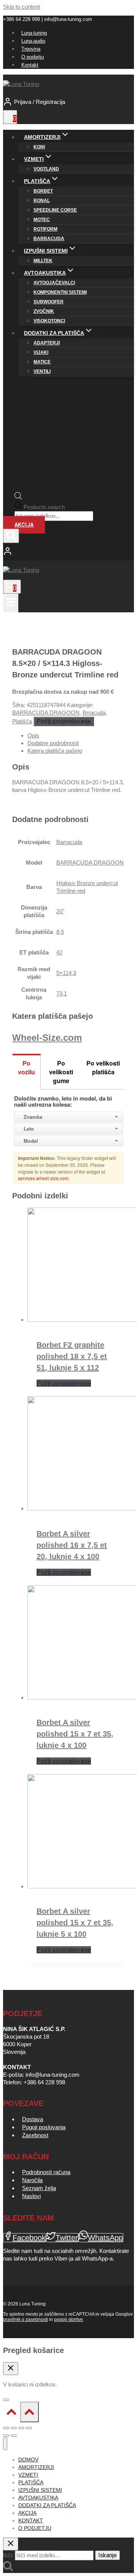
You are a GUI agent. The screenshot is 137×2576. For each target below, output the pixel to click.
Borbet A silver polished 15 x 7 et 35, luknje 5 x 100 (75, 1923)
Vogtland (46, 169)
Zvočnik (44, 311)
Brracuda (94, 713)
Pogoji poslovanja (44, 2127)
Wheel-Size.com (47, 1038)
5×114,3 (66, 973)
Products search (44, 507)
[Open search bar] (18, 498)
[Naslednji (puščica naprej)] (14, 2436)
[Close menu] (5, 2444)
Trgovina (31, 49)
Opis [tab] (33, 735)
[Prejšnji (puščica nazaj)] (6, 2436)
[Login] (68, 552)
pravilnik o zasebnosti (25, 2320)
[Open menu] (11, 603)
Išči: (8, 2555)
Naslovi (31, 2196)
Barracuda (49, 239)
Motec (42, 220)
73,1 (62, 993)
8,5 (60, 932)
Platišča (22, 721)
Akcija (24, 525)
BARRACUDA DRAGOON (46, 713)
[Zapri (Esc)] (29, 2428)
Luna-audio (33, 41)
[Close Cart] (11, 2369)
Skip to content (22, 7)
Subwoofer (49, 302)
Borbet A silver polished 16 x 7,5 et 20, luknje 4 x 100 (72, 1545)
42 (59, 952)
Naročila (32, 2180)
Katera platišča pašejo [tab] (55, 751)
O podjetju (33, 57)
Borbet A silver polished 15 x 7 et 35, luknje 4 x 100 (75, 1734)
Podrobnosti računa (46, 2172)
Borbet (43, 191)
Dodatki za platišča (47, 2505)
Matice (42, 362)
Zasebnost (35, 2135)
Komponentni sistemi (60, 292)
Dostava (33, 2119)
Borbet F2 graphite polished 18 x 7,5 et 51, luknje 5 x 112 (72, 1356)
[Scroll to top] (12, 2414)
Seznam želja (39, 2188)
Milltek (43, 261)
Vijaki (41, 352)
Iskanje (108, 2555)
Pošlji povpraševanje (64, 721)
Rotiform (45, 229)
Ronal (42, 201)
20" (60, 911)
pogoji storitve (68, 2320)
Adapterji (47, 343)
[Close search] (11, 2544)
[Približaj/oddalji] (6, 2428)
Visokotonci (49, 321)
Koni (39, 147)
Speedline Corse (55, 210)
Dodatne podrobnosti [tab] (53, 743)
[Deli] (21, 2428)
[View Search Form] (11, 536)
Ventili (42, 371)
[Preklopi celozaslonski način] (14, 2428)
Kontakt (30, 65)
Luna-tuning (34, 33)
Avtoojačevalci (54, 283)
